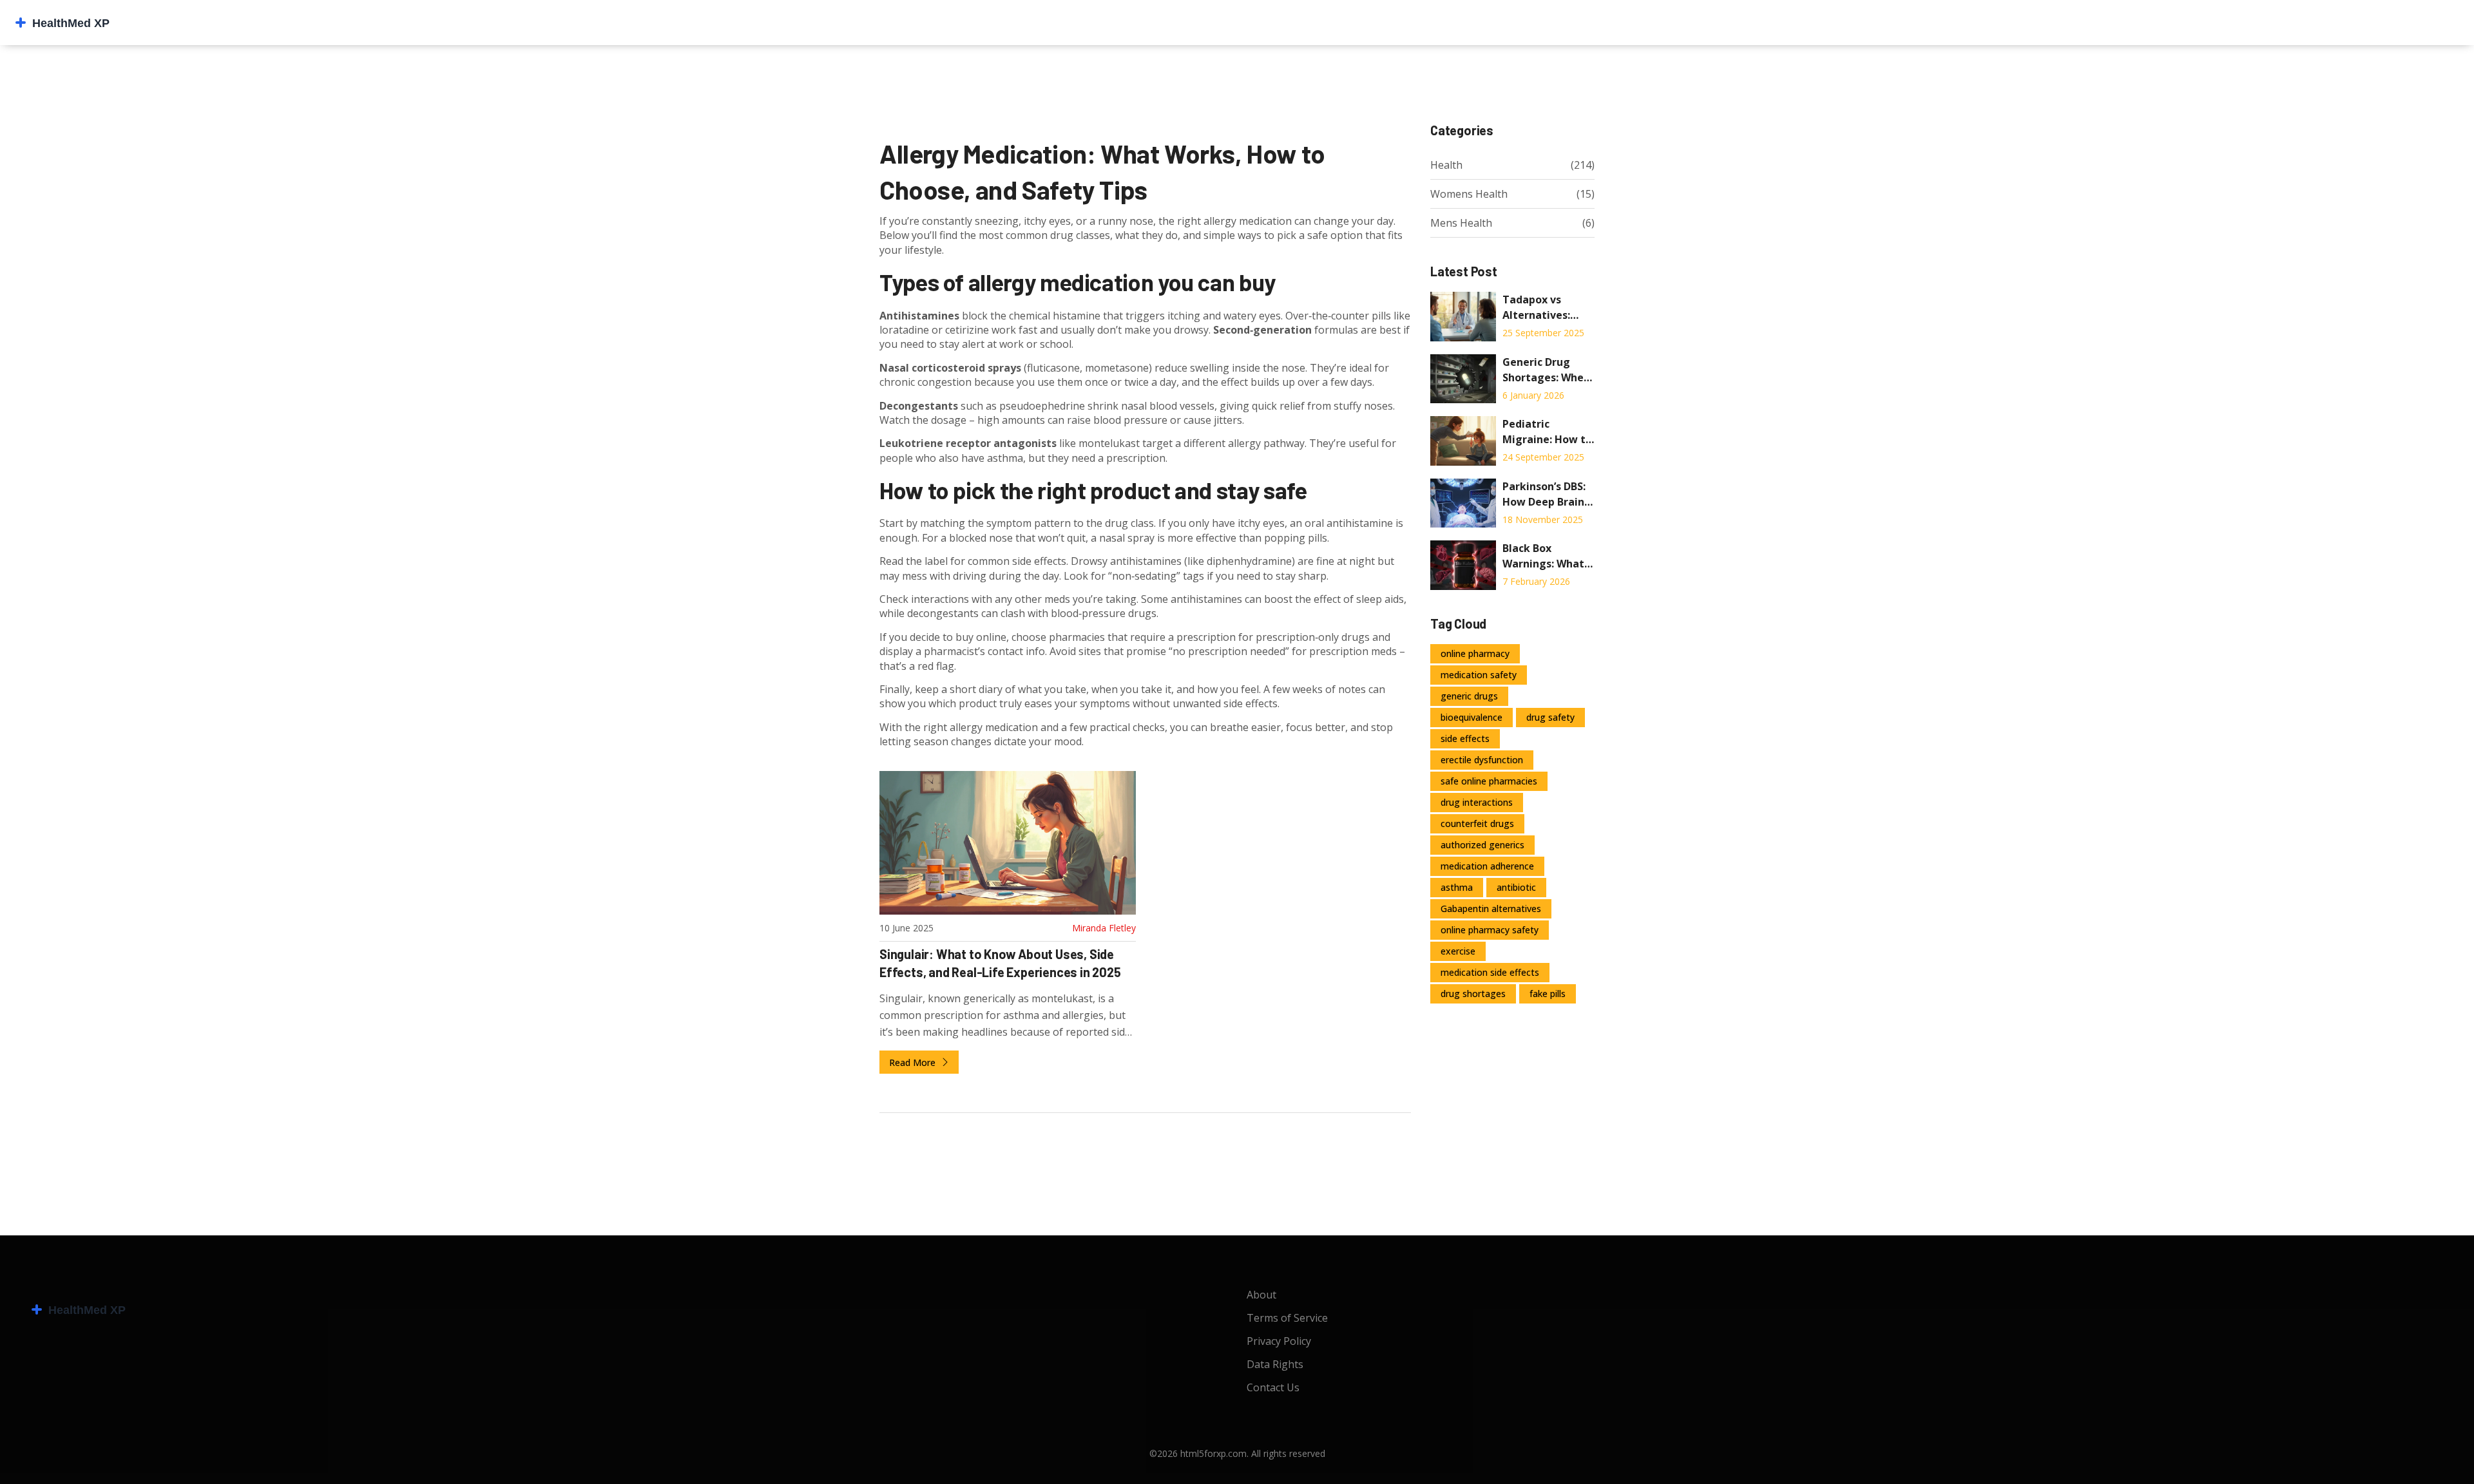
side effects (1465, 738)
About (1261, 1295)
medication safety (1479, 675)
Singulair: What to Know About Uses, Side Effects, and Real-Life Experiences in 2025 (1000, 963)
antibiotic (1516, 887)
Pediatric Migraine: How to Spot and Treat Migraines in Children (1547, 432)
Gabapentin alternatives (1491, 908)
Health (1446, 165)
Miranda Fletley (1104, 928)
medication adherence (1487, 866)
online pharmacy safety (1490, 930)
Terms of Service (1287, 1318)
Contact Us (1273, 1387)
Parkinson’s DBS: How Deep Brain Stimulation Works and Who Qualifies (1544, 494)
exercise (1458, 951)
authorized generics (1482, 845)
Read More (914, 1062)
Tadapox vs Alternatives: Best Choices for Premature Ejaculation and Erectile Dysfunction (1545, 308)
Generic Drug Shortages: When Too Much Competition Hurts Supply (1546, 370)
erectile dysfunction (1482, 760)
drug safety (1550, 717)
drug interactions (1477, 802)
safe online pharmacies (1489, 781)
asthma (1457, 887)
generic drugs (1469, 696)
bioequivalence (1472, 717)
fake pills (1548, 994)
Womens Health (1469, 194)
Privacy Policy (1279, 1341)
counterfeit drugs (1477, 823)
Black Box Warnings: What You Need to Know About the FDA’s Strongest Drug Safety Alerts (1544, 556)
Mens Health (1461, 223)
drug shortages (1473, 994)
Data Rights (1275, 1364)
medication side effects (1490, 972)
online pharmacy (1475, 653)
